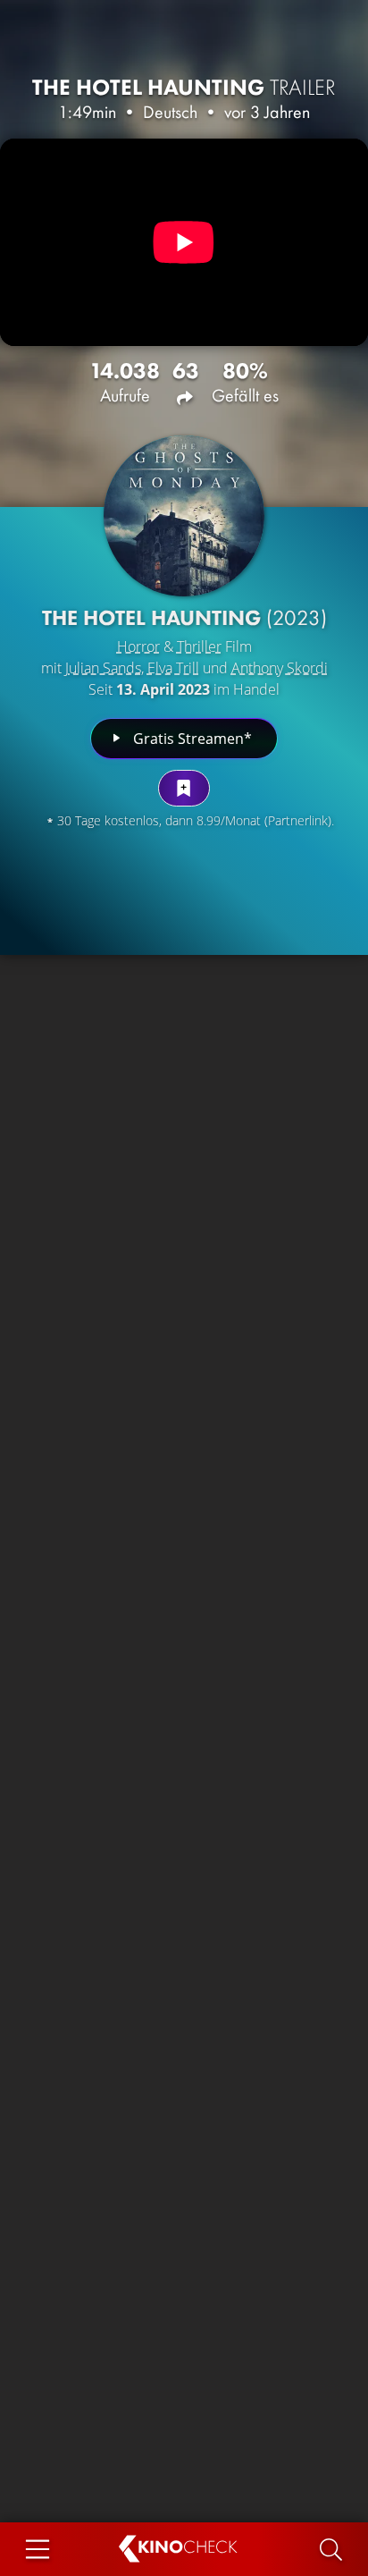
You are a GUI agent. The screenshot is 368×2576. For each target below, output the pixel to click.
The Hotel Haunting (184, 87)
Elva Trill (173, 668)
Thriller (199, 646)
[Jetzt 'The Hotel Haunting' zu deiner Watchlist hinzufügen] (184, 788)
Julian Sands (103, 668)
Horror (138, 646)
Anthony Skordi (280, 668)
